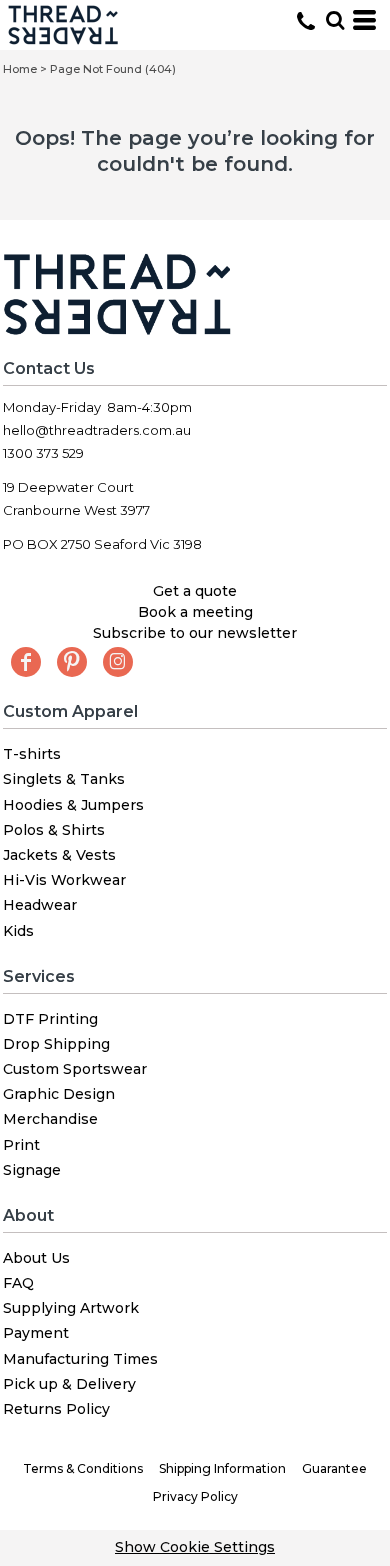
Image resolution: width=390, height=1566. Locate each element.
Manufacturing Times (80, 1359)
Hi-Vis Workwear (64, 880)
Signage (32, 1170)
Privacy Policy (195, 1496)
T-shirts (32, 754)
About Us (36, 1258)
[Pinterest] (72, 662)
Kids (18, 931)
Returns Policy (56, 1409)
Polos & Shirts (54, 830)
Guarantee (334, 1468)
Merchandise (50, 1119)
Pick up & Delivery (69, 1384)
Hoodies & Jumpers (73, 805)
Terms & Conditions (83, 1468)
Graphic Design (59, 1094)
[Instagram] (118, 662)
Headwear (40, 905)
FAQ (18, 1283)
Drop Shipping (56, 1044)
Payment (36, 1333)
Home (20, 69)
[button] (335, 20)
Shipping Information (222, 1468)
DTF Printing (50, 1019)
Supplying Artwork (71, 1308)
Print (21, 1145)
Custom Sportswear (75, 1069)
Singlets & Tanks (64, 779)
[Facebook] (26, 662)
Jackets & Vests (59, 855)
